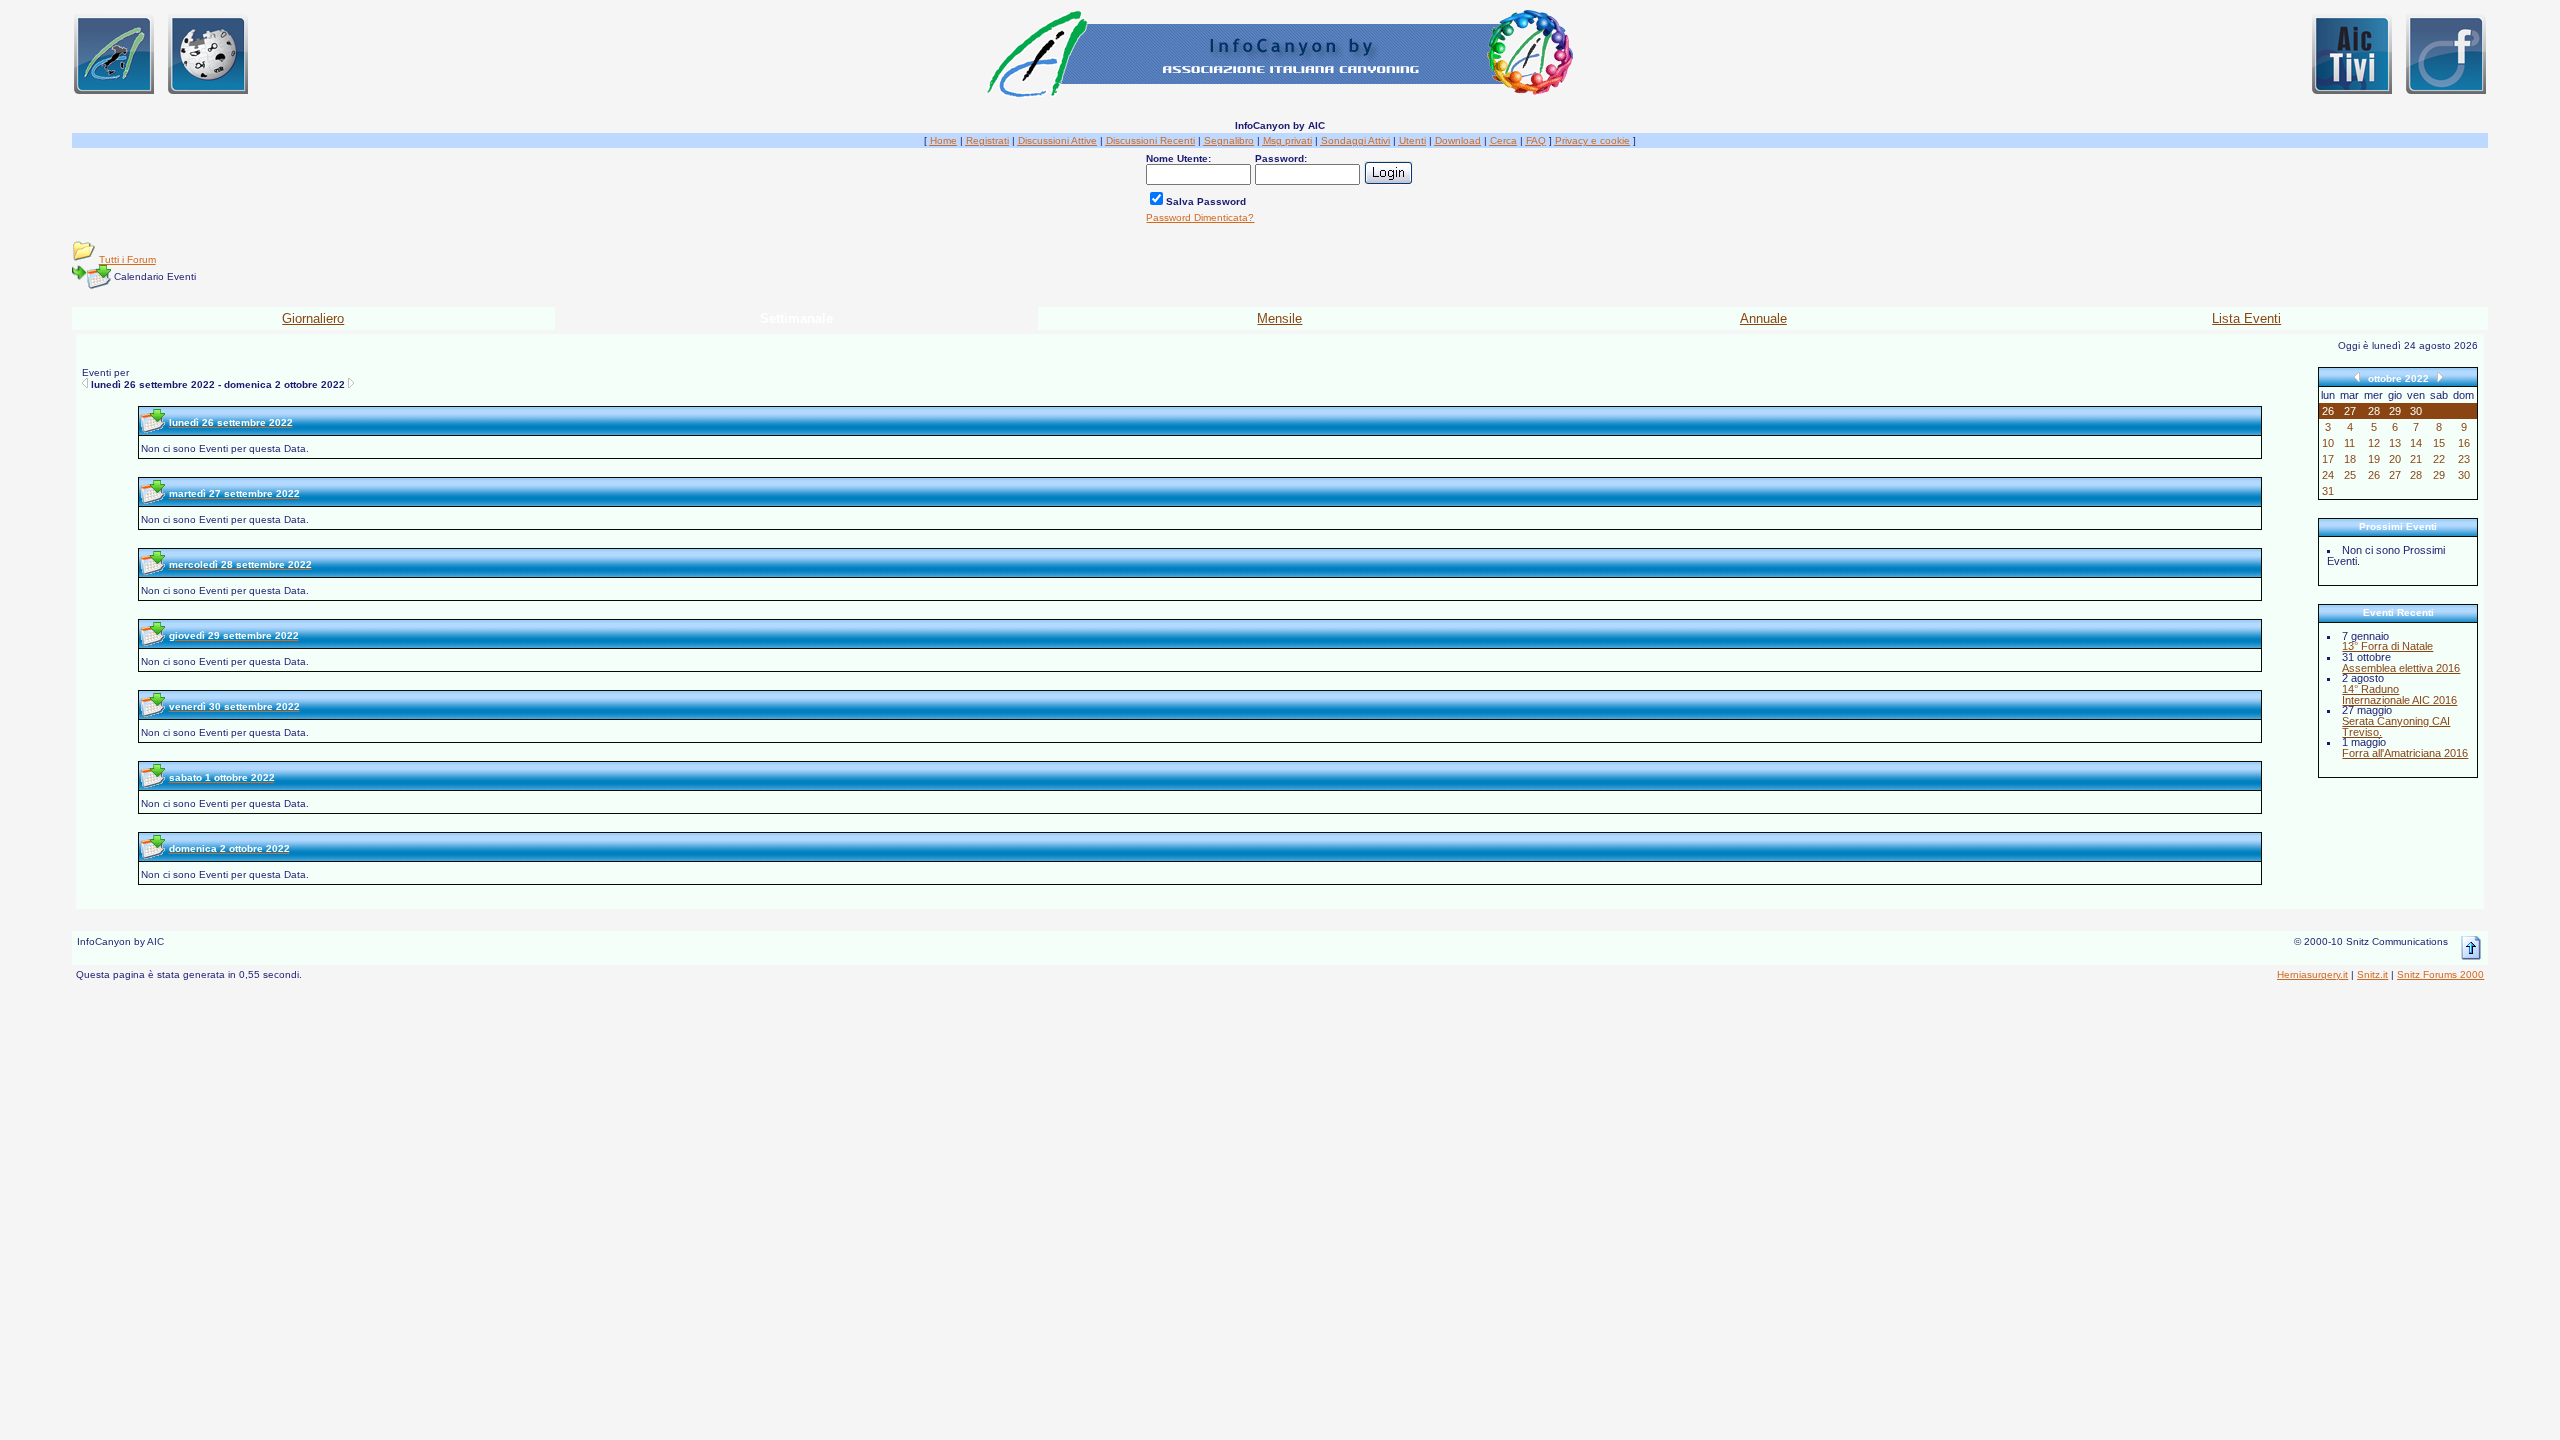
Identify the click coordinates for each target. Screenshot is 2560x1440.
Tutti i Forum (127, 259)
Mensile (1279, 318)
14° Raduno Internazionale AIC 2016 (2399, 694)
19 (2374, 459)
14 (2416, 443)
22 (2439, 459)
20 (2395, 459)
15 (2439, 443)
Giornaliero (313, 318)
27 (2395, 475)
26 (2374, 475)
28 (2416, 475)
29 (2439, 475)
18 (2350, 459)
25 (2350, 475)
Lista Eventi (2246, 318)
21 (2416, 459)
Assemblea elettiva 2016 (2401, 668)
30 (2464, 475)
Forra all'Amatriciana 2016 (2405, 753)
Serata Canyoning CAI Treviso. (2396, 726)
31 (2328, 491)
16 (2464, 443)
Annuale (1763, 318)
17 (2328, 459)
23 (2464, 459)
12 (2374, 443)
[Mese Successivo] (2440, 376)
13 (2395, 443)
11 (2349, 443)
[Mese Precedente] (2357, 376)
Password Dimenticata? (1200, 217)
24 (2328, 475)
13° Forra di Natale (2387, 646)
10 (2328, 443)
